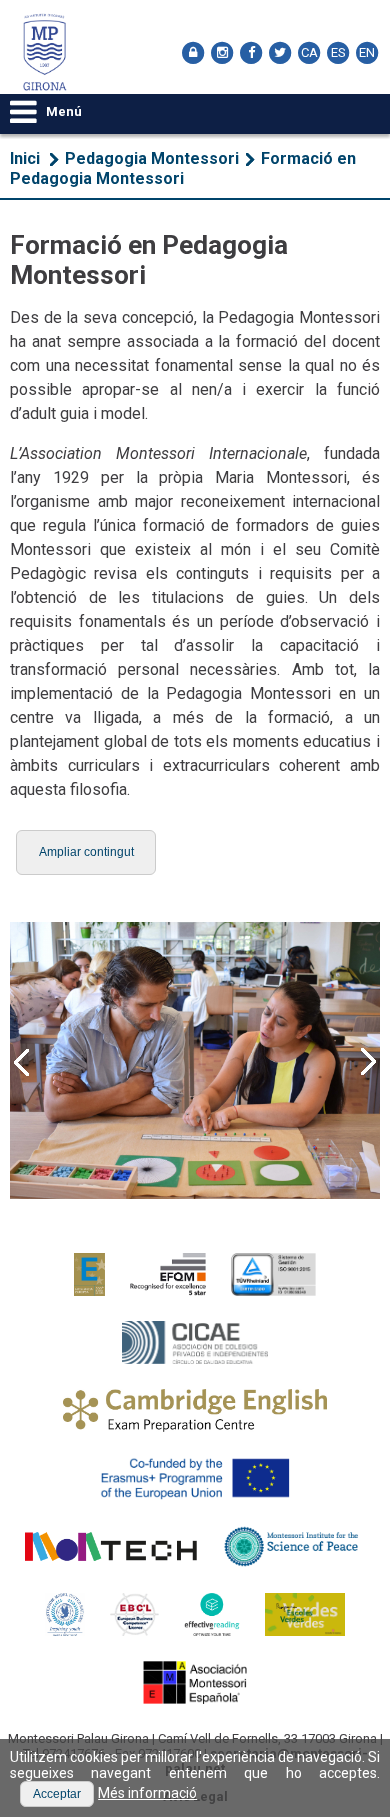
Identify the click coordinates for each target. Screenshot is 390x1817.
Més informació (147, 1793)
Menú (64, 111)
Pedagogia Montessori (152, 158)
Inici (25, 158)
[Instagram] (222, 53)
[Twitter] (280, 53)
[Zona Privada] (193, 53)
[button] (86, 852)
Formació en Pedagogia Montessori (183, 168)
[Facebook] (251, 53)
